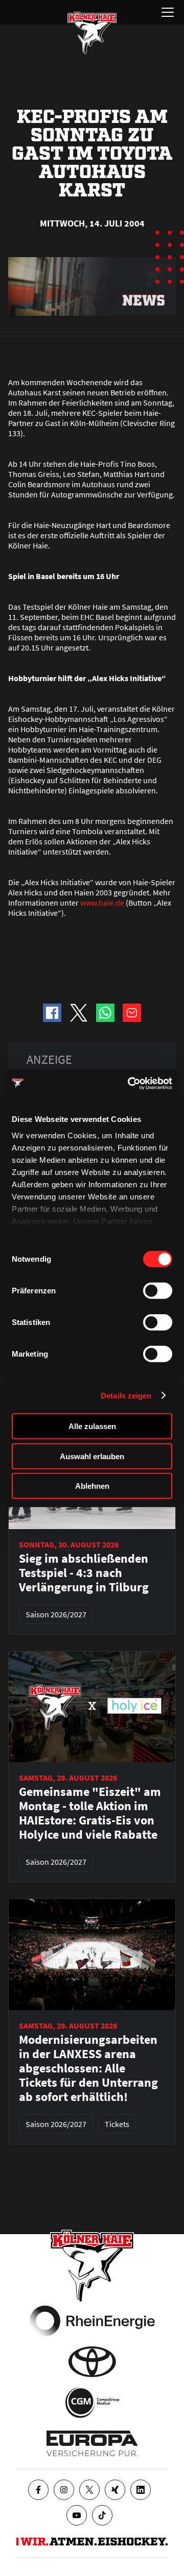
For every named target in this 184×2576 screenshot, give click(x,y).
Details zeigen (126, 1395)
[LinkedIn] (141, 2490)
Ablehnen (92, 1486)
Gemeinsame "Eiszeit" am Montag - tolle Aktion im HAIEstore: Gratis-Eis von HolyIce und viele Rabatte (90, 1813)
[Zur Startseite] (92, 33)
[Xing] (115, 2490)
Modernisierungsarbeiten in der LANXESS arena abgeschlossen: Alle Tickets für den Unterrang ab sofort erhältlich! (88, 2068)
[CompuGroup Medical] (92, 2403)
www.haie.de (102, 903)
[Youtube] (77, 2515)
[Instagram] (64, 2490)
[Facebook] (38, 2490)
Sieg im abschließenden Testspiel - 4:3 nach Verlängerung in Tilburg (84, 1573)
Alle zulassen (92, 1426)
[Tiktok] (102, 2515)
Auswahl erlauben (92, 1456)
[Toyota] (92, 2362)
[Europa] (92, 2443)
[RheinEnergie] (92, 2321)
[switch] (158, 1291)
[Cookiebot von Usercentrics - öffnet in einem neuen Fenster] (130, 1083)
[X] (89, 2490)
